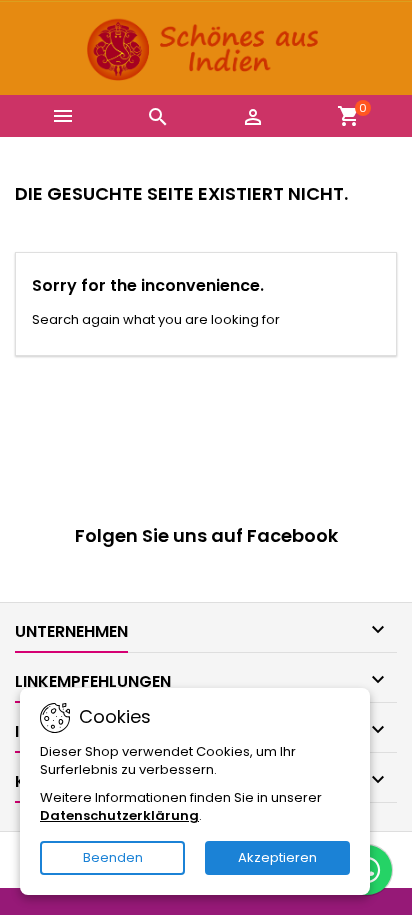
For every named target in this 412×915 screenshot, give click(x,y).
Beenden (113, 857)
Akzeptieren (277, 857)
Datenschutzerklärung (119, 815)
